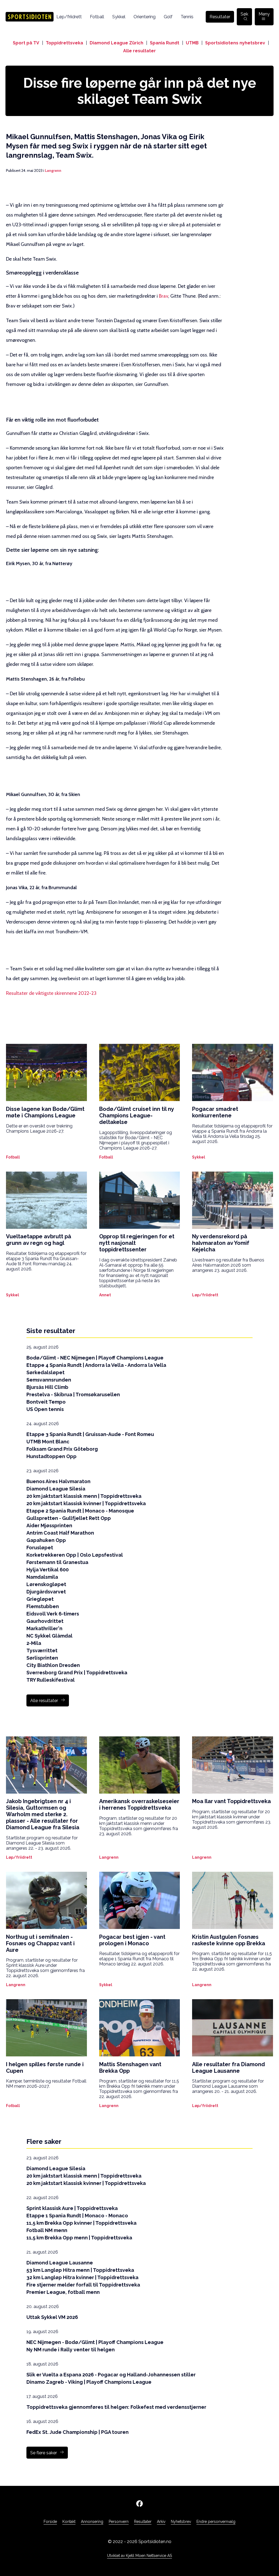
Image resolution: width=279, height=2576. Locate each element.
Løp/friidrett (69, 17)
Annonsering (92, 2522)
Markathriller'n (44, 1628)
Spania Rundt (165, 43)
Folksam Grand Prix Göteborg (62, 1449)
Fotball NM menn (47, 2230)
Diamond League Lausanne (60, 2263)
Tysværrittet (42, 1650)
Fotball (97, 17)
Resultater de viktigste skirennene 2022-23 (51, 993)
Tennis (187, 17)
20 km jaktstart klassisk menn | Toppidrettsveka (84, 1496)
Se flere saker (44, 2453)
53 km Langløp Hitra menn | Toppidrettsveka (80, 2270)
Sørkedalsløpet (46, 1372)
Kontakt (69, 2522)
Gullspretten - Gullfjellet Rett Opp (69, 1518)
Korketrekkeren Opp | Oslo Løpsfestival (75, 1555)
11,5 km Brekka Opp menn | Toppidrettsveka (79, 2238)
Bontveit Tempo (46, 1402)
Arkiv (161, 2522)
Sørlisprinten (42, 1658)
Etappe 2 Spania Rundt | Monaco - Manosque (80, 1511)
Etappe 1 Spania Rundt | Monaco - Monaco (77, 2216)
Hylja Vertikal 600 (48, 1570)
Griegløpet (40, 1599)
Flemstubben (43, 1606)
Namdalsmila (42, 1577)
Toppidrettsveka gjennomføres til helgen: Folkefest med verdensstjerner (116, 2407)
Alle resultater (139, 51)
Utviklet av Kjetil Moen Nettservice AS (139, 2556)
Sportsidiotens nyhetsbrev (235, 43)
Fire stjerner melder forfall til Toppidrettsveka (83, 2285)
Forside (50, 2522)
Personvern (119, 2522)
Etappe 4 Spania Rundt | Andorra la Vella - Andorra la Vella (96, 1365)
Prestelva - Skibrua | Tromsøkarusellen (73, 1394)
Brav (163, 296)
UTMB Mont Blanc (48, 1442)
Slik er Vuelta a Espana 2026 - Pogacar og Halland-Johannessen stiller (111, 2375)
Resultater (220, 17)
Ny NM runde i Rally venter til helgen (71, 2350)
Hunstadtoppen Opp (51, 1456)
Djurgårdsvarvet (46, 1592)
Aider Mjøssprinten (49, 1525)
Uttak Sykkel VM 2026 (52, 2317)
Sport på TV (26, 43)
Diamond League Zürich (116, 43)
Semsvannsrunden (49, 1380)
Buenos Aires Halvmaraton (58, 1481)
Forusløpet (40, 1548)
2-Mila (34, 1643)
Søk (244, 14)
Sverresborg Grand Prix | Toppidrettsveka (77, 1673)
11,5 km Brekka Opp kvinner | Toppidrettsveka (81, 2223)
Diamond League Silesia (56, 1489)
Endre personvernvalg (216, 2522)
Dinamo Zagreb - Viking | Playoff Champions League (89, 2382)
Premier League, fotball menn (63, 2292)
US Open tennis (45, 1409)
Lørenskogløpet (46, 1584)
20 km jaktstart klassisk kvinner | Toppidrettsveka (86, 1503)
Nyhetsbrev (181, 2522)
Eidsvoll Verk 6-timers (53, 1614)
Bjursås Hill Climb (47, 1387)
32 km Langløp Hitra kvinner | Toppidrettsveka (82, 2277)
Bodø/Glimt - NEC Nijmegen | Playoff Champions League (95, 1358)
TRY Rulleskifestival (51, 1680)
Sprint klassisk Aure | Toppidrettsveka (72, 2208)
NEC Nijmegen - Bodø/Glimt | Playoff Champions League (95, 2342)
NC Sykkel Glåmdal (49, 1636)
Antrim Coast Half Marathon (60, 1533)
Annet (105, 1295)
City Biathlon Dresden (53, 1665)
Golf (168, 17)
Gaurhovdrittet (45, 1621)
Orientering (145, 17)
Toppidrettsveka (64, 43)
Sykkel (119, 17)
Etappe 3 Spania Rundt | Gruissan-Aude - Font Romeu (90, 1434)
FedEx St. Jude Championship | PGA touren (78, 2432)
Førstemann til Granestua (57, 1562)
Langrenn (53, 170)
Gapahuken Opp (46, 1540)
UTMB (192, 43)
